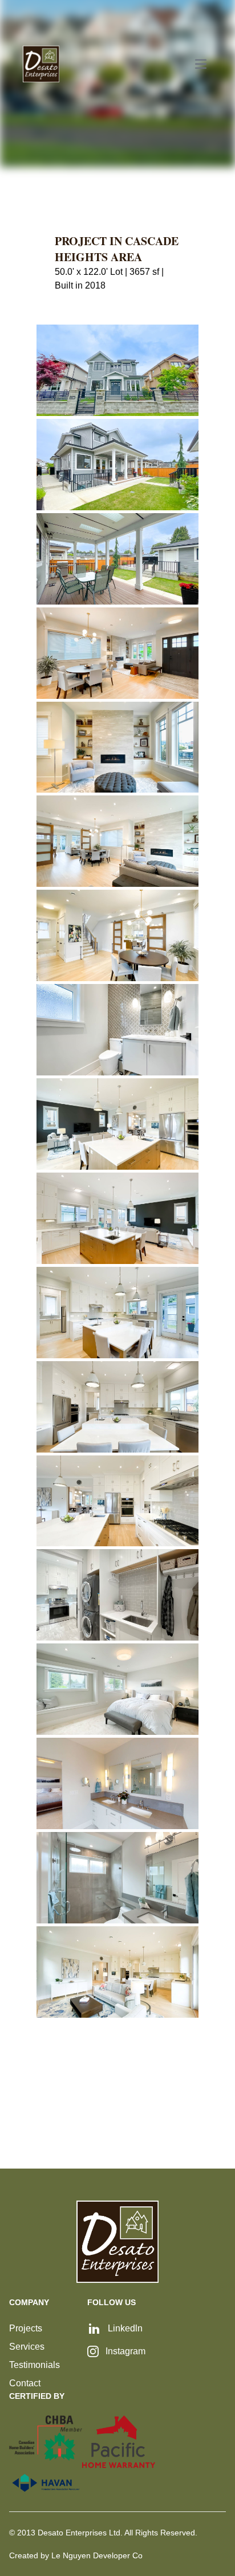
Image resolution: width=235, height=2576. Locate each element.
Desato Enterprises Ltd (79, 2533)
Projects (26, 2328)
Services (27, 2347)
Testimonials (35, 2365)
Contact (25, 2383)
